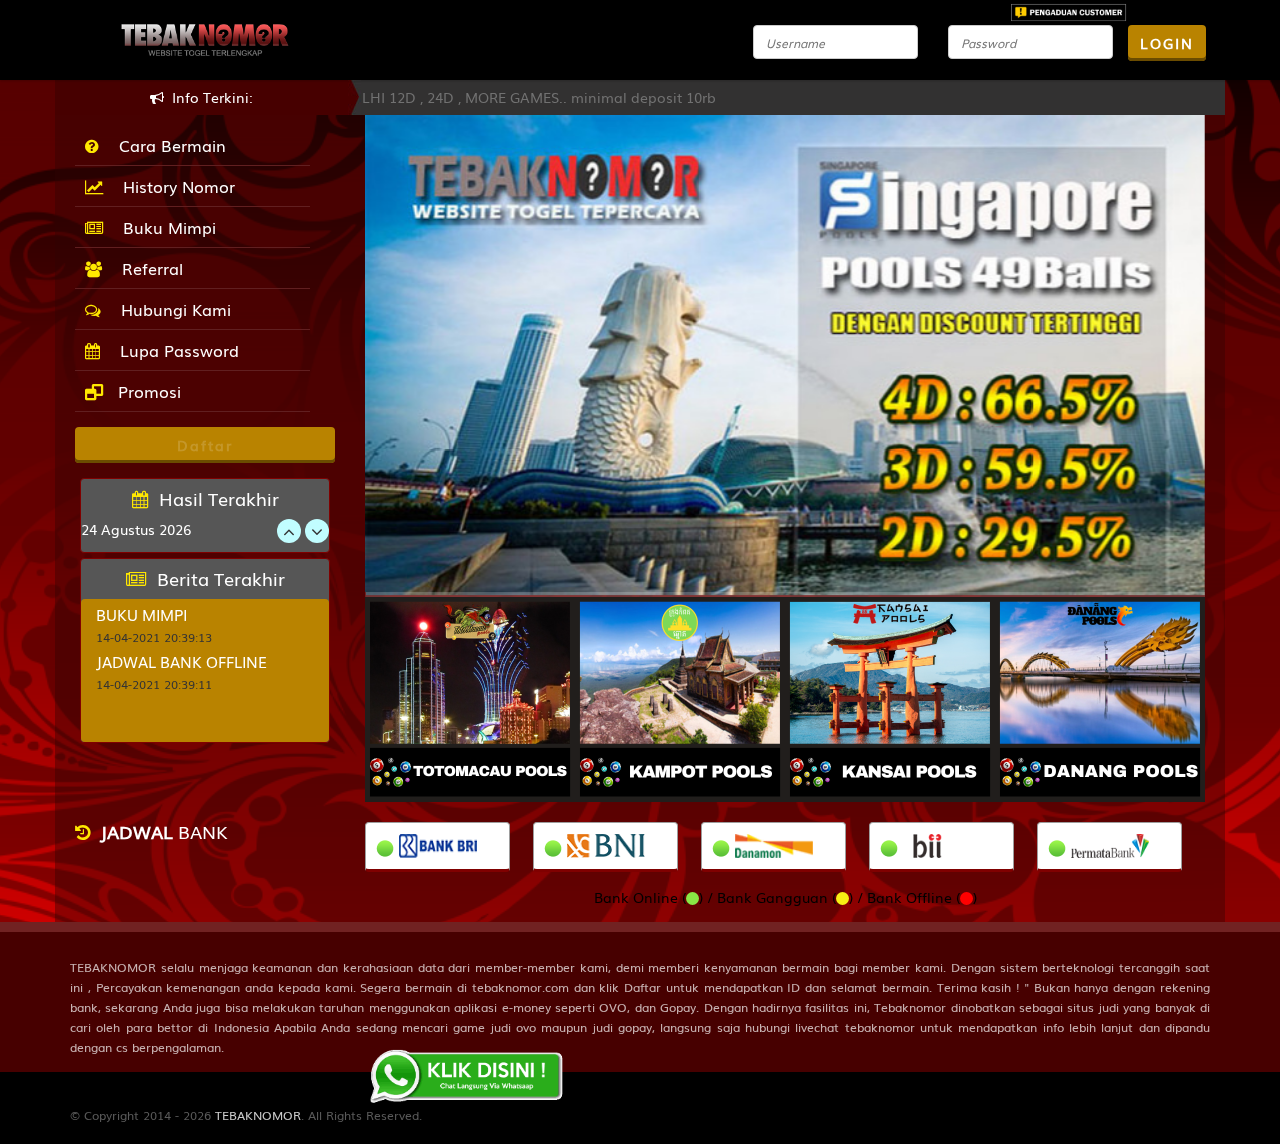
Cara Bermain (167, 145)
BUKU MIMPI (141, 614)
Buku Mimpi (164, 227)
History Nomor (174, 186)
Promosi (147, 391)
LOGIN (1167, 43)
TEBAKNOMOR (258, 1115)
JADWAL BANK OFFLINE (181, 661)
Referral (147, 268)
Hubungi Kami (171, 309)
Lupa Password (174, 350)
